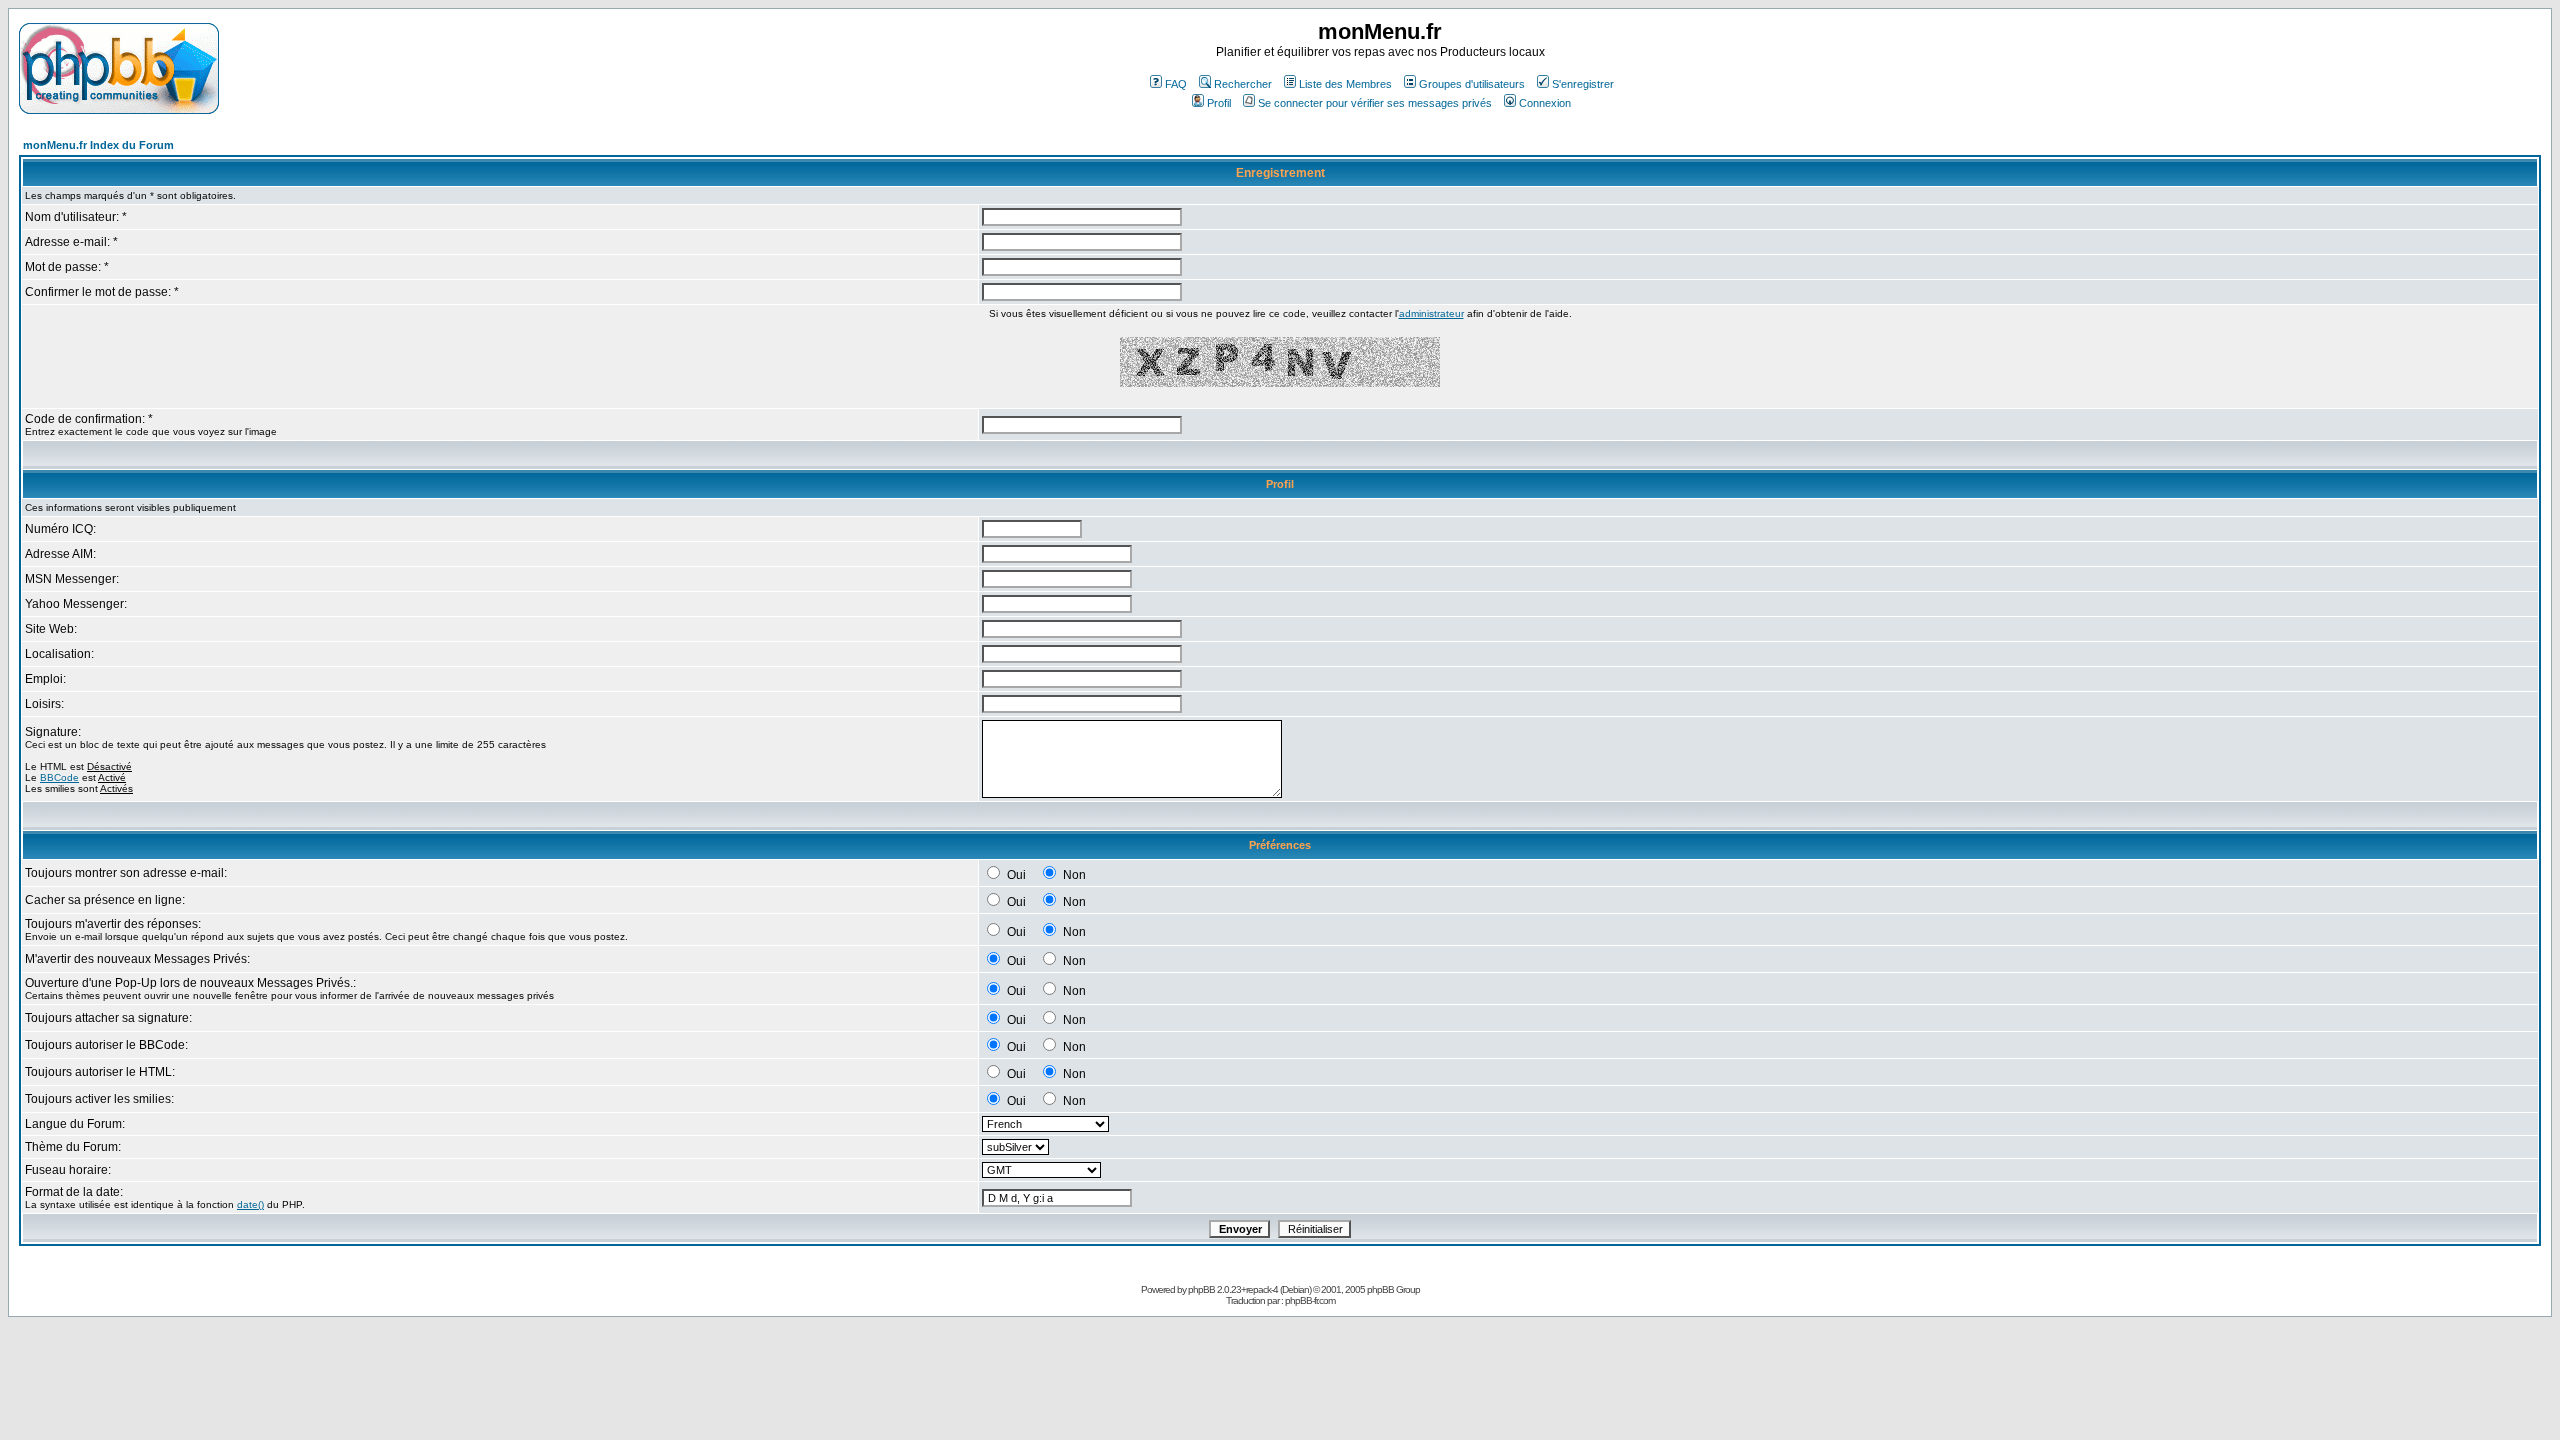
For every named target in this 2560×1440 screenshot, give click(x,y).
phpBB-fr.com (1310, 1300)
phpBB (1201, 1289)
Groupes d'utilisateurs (1472, 84)
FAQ (1176, 84)
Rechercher (1243, 84)
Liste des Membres (1345, 84)
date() (250, 1204)
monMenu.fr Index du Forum (98, 145)
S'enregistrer (1583, 84)
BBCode (59, 777)
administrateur (1431, 313)
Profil (1219, 103)
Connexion (1545, 103)
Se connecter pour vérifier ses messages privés (1375, 103)
